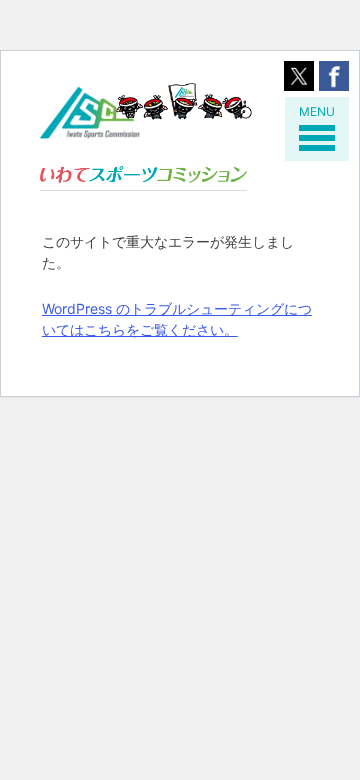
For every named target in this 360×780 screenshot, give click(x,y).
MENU (317, 111)
